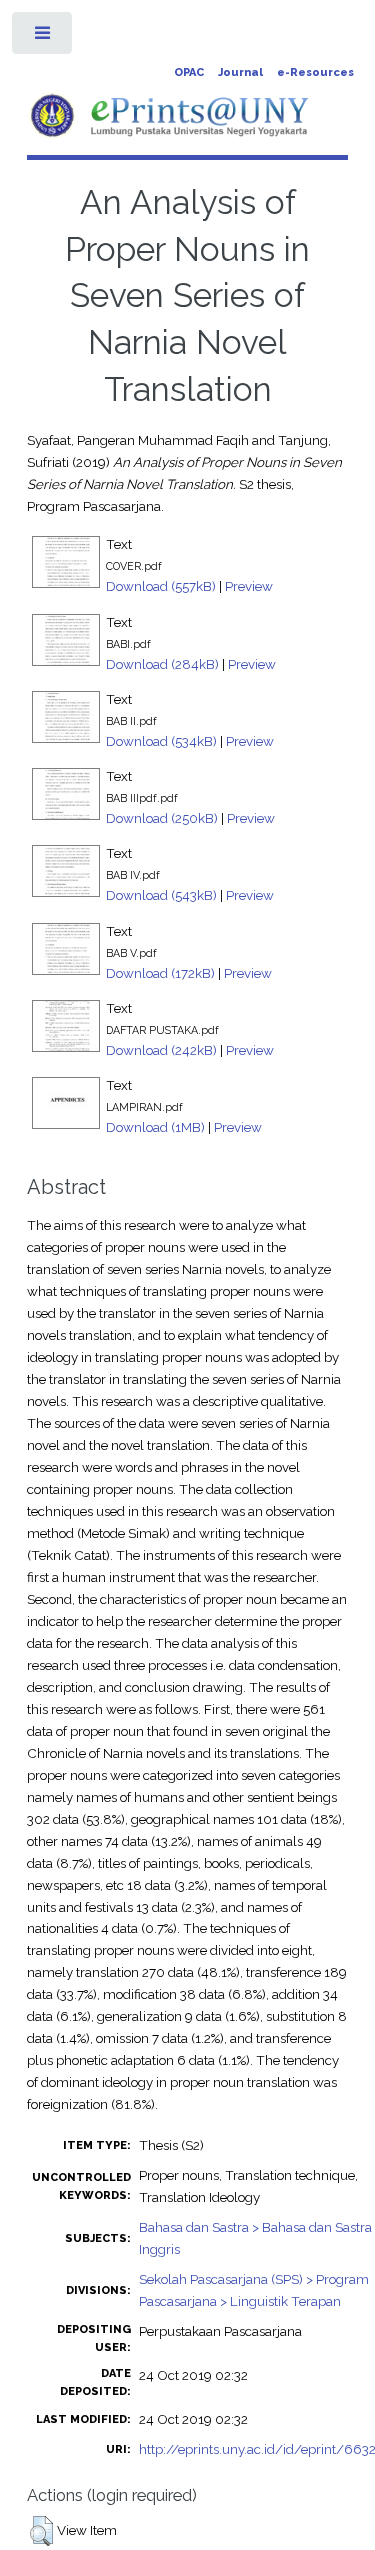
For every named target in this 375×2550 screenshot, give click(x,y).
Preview (249, 586)
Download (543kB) (161, 895)
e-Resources (315, 72)
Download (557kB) (161, 586)
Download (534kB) (161, 741)
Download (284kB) (162, 664)
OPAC (189, 72)
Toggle (43, 37)
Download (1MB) (155, 1127)
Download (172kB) (160, 973)
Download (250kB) (162, 818)
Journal (240, 72)
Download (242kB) (161, 1050)
